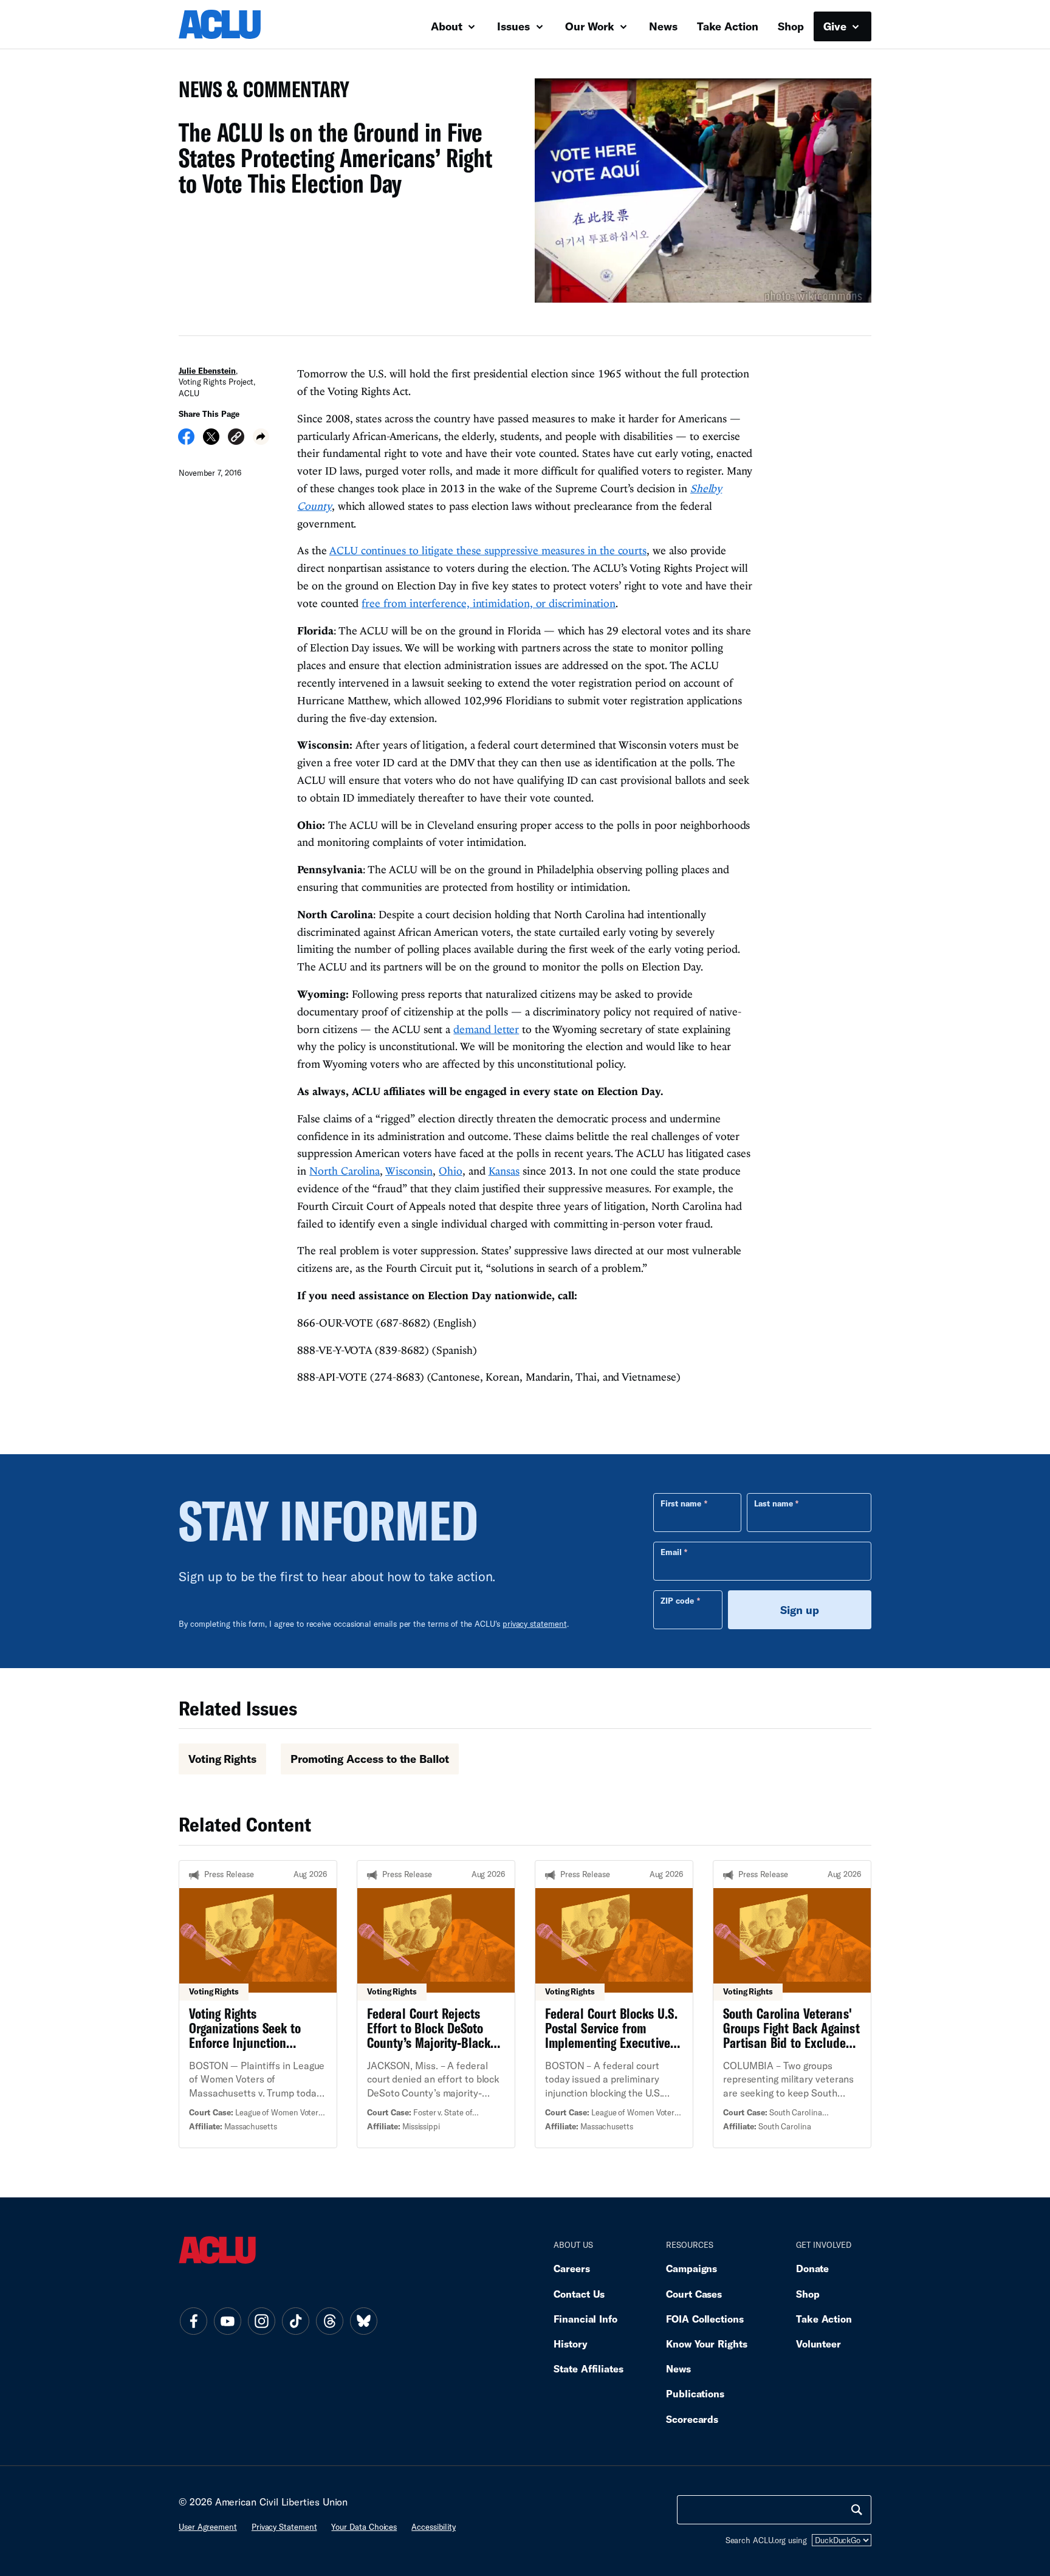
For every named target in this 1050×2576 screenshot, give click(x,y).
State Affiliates (588, 2368)
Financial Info (585, 2319)
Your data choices (364, 2527)
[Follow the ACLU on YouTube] (227, 2321)
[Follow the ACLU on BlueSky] (363, 2321)
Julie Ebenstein (207, 371)
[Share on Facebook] (186, 441)
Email (671, 1552)
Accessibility (434, 2527)
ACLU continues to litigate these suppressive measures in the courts (488, 550)
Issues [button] (515, 26)
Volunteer (818, 2344)
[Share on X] (211, 441)
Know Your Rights (707, 2344)
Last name (774, 1503)
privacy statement (535, 1624)
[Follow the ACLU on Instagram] (261, 2321)
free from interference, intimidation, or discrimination (489, 603)
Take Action (728, 26)
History (570, 2344)
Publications (695, 2393)
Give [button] (836, 26)
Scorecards (692, 2419)
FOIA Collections (705, 2319)
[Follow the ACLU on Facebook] (193, 2321)
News (663, 26)
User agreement (208, 2527)
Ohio (451, 1171)
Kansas (504, 1171)
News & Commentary (259, 93)
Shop (791, 26)
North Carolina (345, 1171)
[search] (857, 2510)
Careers (571, 2268)
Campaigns (691, 2268)
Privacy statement (284, 2527)
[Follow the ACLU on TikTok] (295, 2321)
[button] (236, 438)
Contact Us (579, 2294)
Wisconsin (409, 1171)
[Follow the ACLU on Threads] (329, 2321)
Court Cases (694, 2294)
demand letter (486, 1029)
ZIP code (677, 1601)
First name (681, 1503)
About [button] (448, 26)
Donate (812, 2268)
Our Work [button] (591, 26)
